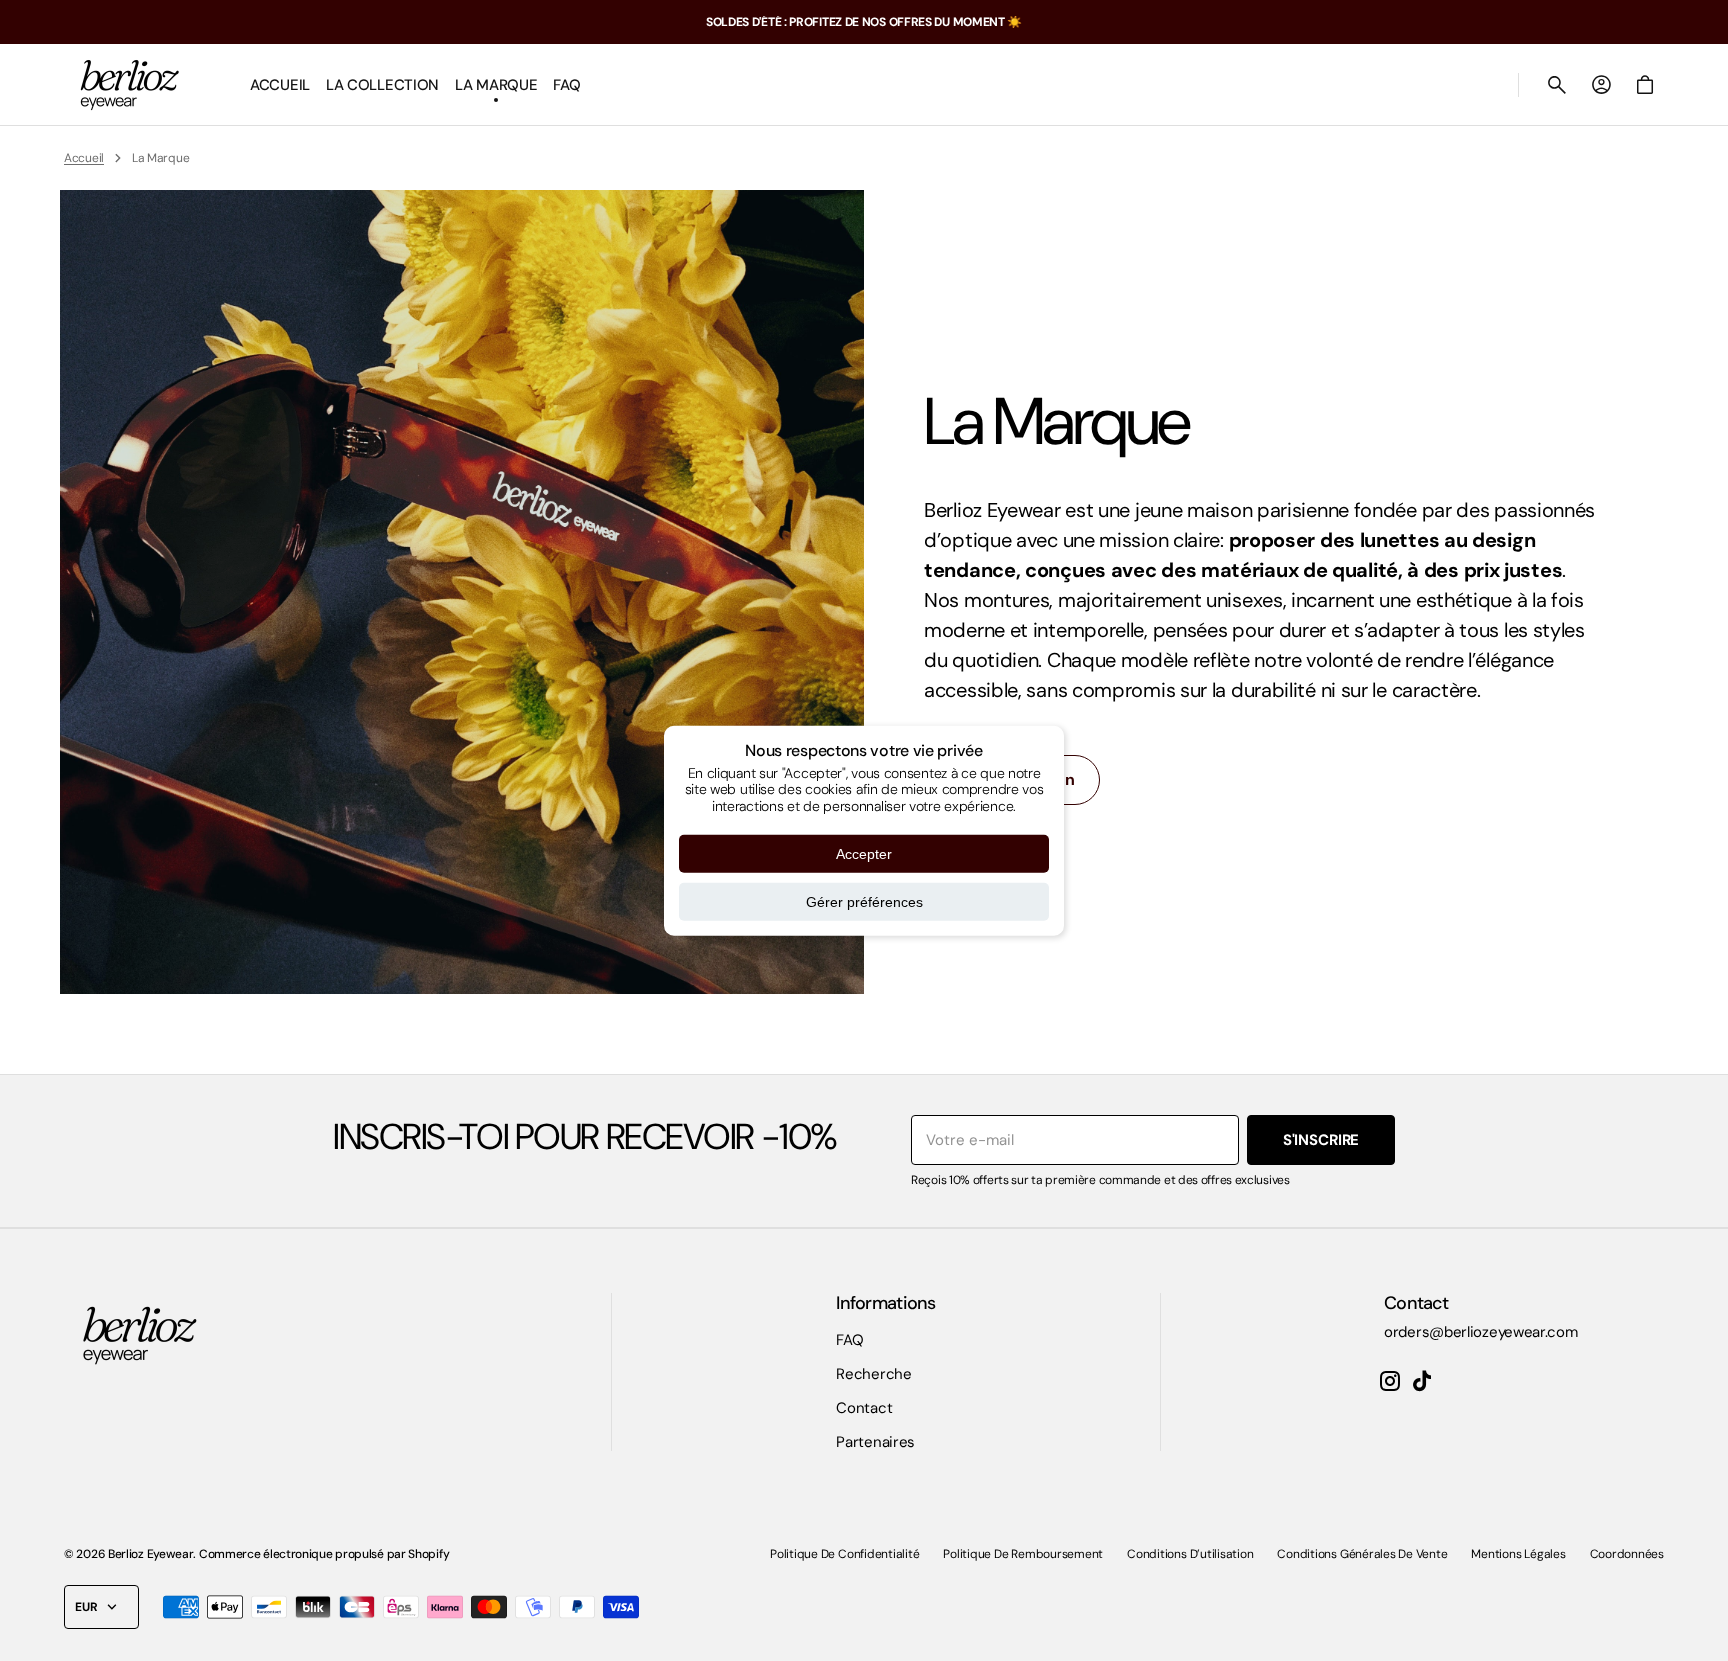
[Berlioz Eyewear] (129, 85)
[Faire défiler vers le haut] (1704, 1637)
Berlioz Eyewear (151, 1554)
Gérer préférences (864, 902)
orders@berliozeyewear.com (1481, 1332)
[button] (1557, 85)
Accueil (84, 158)
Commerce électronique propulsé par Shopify (324, 1554)
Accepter (864, 854)
